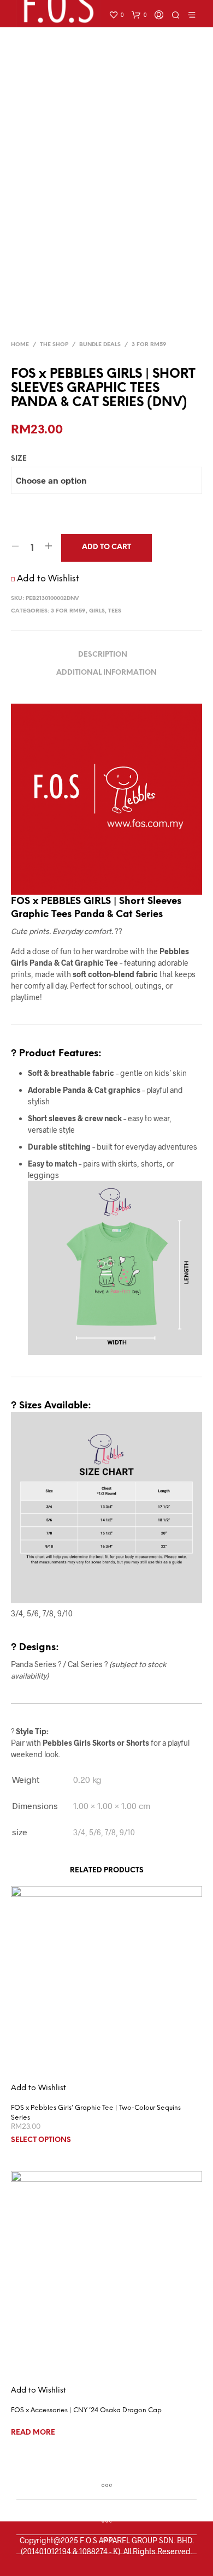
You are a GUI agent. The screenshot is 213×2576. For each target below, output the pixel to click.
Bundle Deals (100, 345)
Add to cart (106, 547)
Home (20, 345)
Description (103, 655)
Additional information (106, 673)
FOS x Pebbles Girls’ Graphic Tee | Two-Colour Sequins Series (96, 2113)
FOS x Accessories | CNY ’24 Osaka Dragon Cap (86, 2410)
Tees (115, 611)
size (19, 459)
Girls (97, 611)
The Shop (54, 345)
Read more (33, 2433)
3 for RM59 (149, 345)
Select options (41, 2140)
